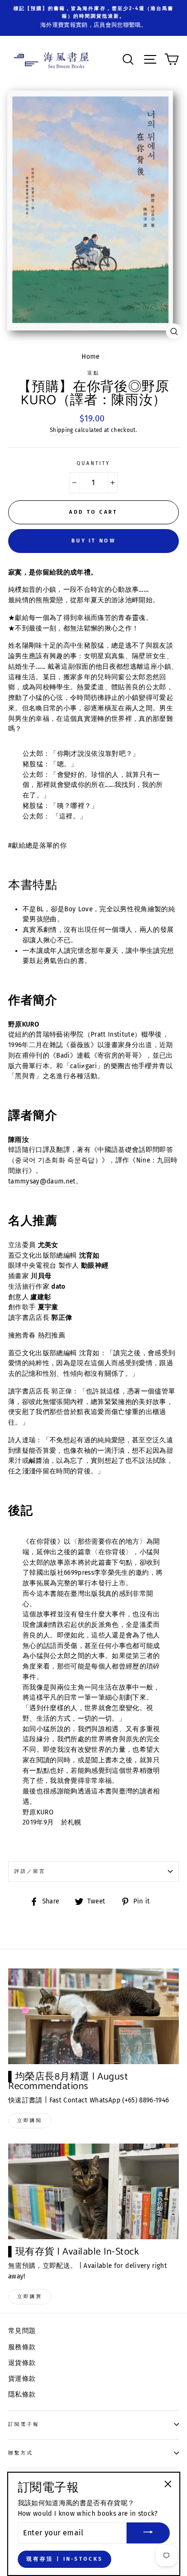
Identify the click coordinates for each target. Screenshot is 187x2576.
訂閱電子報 (24, 2424)
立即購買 (30, 2297)
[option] (93, 13)
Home (90, 357)
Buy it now (93, 541)
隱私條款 (22, 2394)
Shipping (62, 430)
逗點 (93, 373)
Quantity (93, 463)
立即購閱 (30, 2121)
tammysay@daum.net (42, 1181)
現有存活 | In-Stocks (65, 2559)
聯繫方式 (21, 2453)
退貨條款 (22, 2363)
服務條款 (22, 2347)
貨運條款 (22, 2379)
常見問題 (22, 2331)
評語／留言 (30, 1871)
